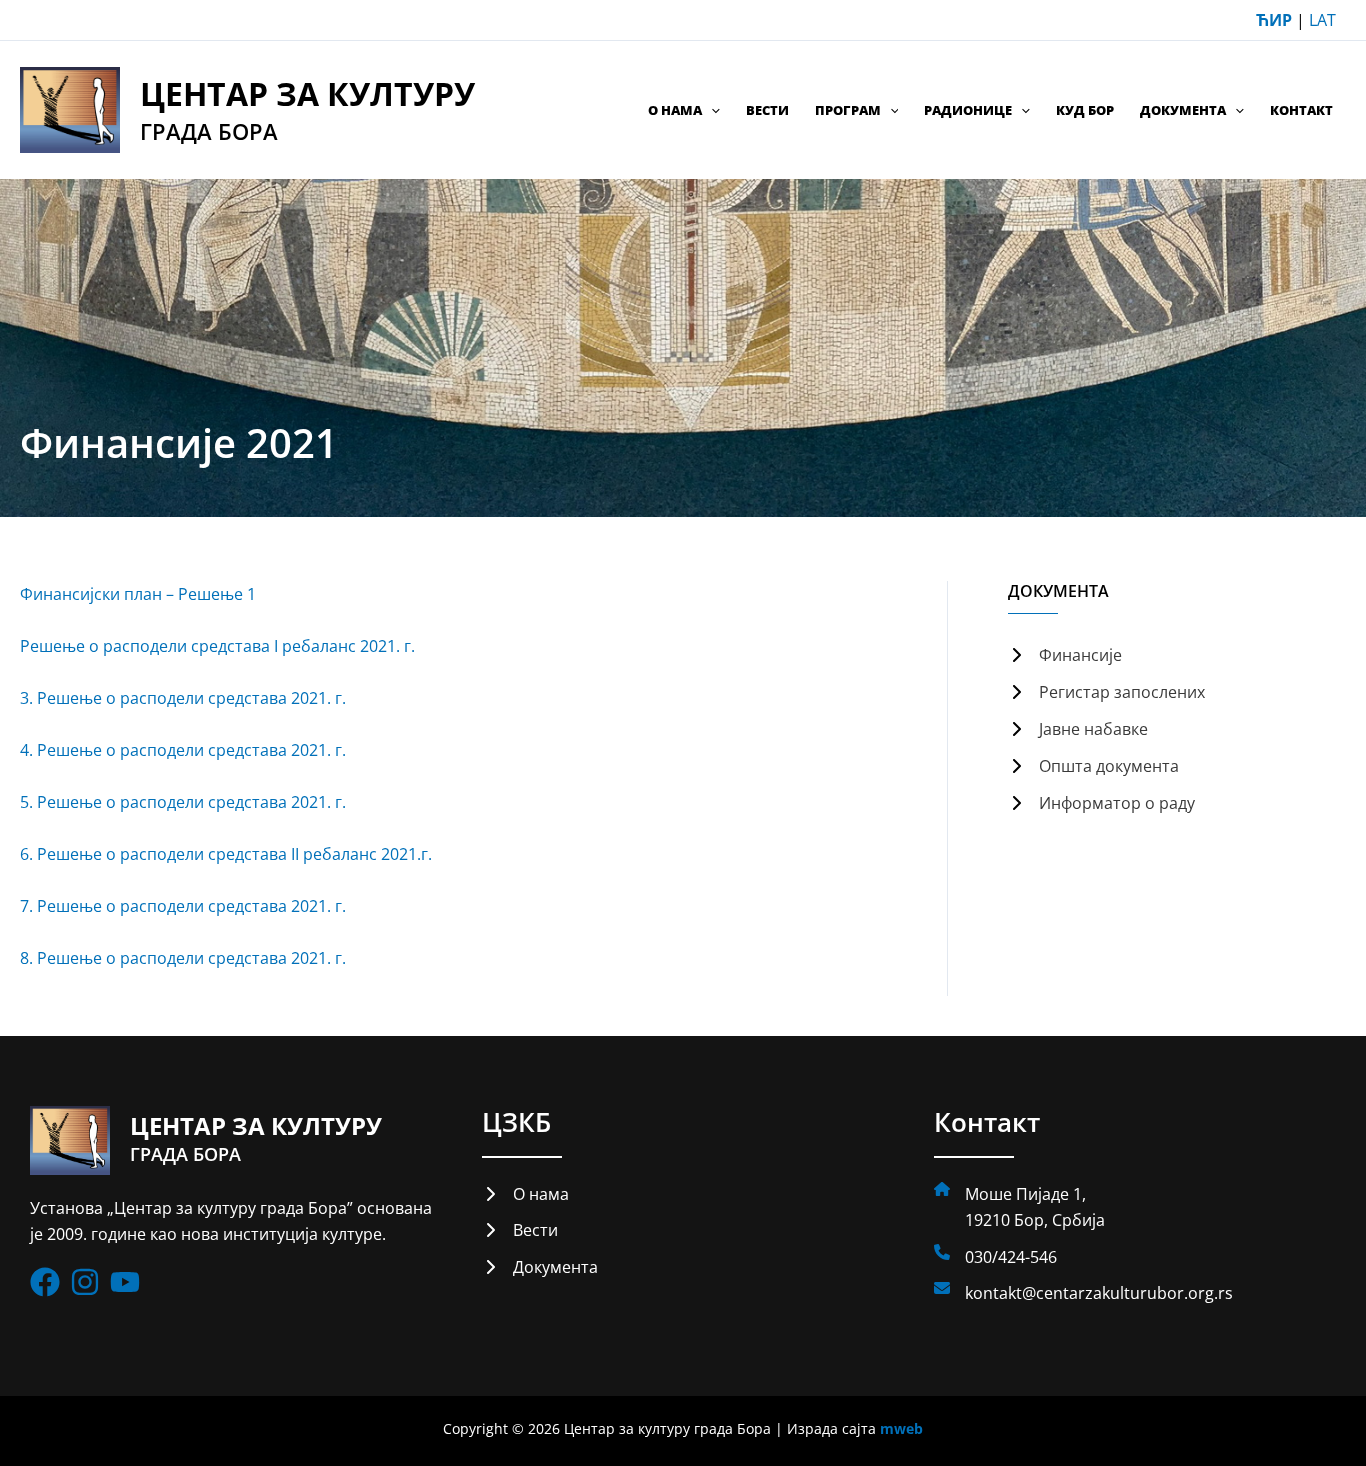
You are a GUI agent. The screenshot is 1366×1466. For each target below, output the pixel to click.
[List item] (45, 1282)
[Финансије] (1065, 655)
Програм (848, 110)
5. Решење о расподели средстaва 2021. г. (183, 802)
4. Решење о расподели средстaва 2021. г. (183, 750)
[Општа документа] (1093, 766)
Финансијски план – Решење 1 (138, 594)
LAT (1322, 20)
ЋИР (1274, 20)
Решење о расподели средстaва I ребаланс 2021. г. (217, 646)
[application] (711, 110)
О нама (675, 110)
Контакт (1301, 110)
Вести (767, 110)
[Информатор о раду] (1101, 803)
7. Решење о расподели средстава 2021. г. (183, 906)
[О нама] (525, 1194)
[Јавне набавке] (1078, 729)
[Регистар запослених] (1106, 692)
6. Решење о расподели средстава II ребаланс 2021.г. (226, 854)
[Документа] (540, 1267)
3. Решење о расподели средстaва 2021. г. (183, 698)
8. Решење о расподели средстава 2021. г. (183, 958)
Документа (1183, 110)
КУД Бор (1085, 110)
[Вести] (520, 1230)
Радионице (968, 110)
